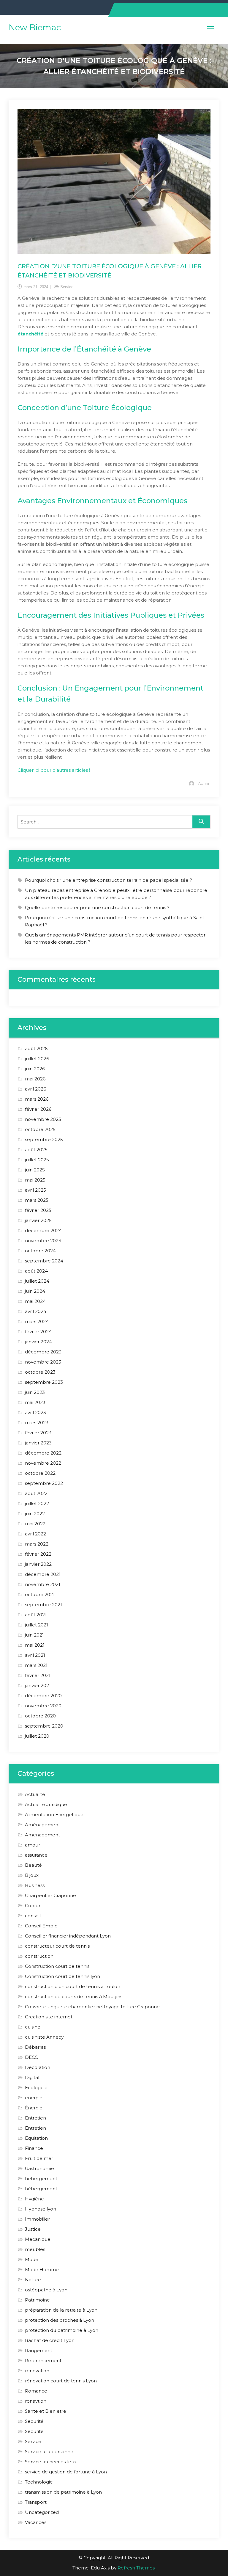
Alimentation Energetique (54, 1815)
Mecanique (38, 2239)
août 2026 (36, 1048)
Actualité (35, 1794)
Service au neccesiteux (51, 2462)
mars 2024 (37, 1321)
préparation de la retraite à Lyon (61, 2310)
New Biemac (35, 27)
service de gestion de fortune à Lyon (66, 2472)
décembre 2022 (43, 1453)
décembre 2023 (43, 1352)
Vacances (36, 2522)
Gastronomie (39, 2168)
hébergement (41, 2189)
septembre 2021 (43, 1605)
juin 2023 (35, 1392)
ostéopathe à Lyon (46, 2290)
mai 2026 (35, 1079)
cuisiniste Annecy (44, 2037)
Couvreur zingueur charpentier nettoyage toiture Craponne (92, 2007)
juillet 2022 (37, 1503)
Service (67, 287)
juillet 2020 (37, 1736)
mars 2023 (37, 1423)
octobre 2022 (40, 1473)
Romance (36, 2391)
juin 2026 (35, 1069)
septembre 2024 (44, 1261)
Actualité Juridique (46, 1804)
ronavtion (36, 2401)
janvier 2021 (38, 1685)
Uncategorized (42, 2512)
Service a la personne (49, 2452)
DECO (32, 2057)
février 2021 (38, 1675)
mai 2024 (35, 1301)
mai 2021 (35, 1645)
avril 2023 (35, 1412)
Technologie (39, 2482)
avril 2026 (35, 1089)
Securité (34, 2421)
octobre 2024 (40, 1251)
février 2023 (38, 1433)
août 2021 (36, 1615)
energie (34, 2098)
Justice (33, 2229)
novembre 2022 (43, 1463)
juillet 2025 (37, 1160)
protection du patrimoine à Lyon (62, 2330)
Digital (32, 2077)
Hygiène (34, 2199)
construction (39, 1956)
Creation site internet (49, 2017)
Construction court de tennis (57, 1966)
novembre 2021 (43, 1584)
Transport (36, 2502)
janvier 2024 (38, 1342)
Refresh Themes (136, 2568)
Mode (32, 2259)
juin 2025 (35, 1170)
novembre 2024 (43, 1241)
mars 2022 (37, 1544)
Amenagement (42, 1835)
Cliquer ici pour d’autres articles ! (54, 770)
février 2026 (38, 1109)
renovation (37, 2371)
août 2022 (36, 1493)
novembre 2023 (43, 1362)
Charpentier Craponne (50, 1895)
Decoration (38, 2067)
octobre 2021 (40, 1594)
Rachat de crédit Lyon (50, 2340)
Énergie (34, 2108)
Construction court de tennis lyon (62, 1976)
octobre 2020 (40, 1716)
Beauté (33, 1865)
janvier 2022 (38, 1564)
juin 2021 (34, 1635)
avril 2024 (36, 1311)
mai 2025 (35, 1180)
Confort (34, 1906)
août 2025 (36, 1150)
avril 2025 (35, 1190)
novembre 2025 (43, 1119)
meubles (35, 2249)
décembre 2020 (43, 1696)
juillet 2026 (37, 1059)
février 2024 (38, 1332)
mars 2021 (36, 1665)
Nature (33, 2280)
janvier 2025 (38, 1220)
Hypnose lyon (41, 2209)
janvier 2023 (38, 1443)
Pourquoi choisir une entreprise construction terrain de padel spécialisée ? (109, 880)
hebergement (41, 2179)
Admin (204, 783)
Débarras (35, 2047)
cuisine (33, 2027)
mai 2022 (35, 1524)
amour (33, 1845)
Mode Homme (42, 2270)
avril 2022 (35, 1534)
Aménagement (42, 1825)
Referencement (43, 2361)
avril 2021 (35, 1655)
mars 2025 (37, 1200)
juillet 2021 (37, 1625)
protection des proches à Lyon (60, 2320)
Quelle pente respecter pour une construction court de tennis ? (97, 907)
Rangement (39, 2350)
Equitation (36, 2138)
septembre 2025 (44, 1139)
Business (35, 1885)
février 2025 (38, 1210)
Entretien (35, 2118)
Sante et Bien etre (46, 2411)
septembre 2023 (44, 1382)
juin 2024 (35, 1291)
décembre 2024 (43, 1230)
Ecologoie (36, 2088)
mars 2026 (37, 1099)
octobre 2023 (40, 1372)
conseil (33, 1916)
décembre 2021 (43, 1574)
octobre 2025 (40, 1129)
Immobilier (37, 2219)
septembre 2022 (44, 1483)
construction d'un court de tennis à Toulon (73, 1986)
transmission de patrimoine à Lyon (63, 2492)
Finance (34, 2148)
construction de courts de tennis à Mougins (74, 1997)
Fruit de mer (39, 2158)
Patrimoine (37, 2300)
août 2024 (36, 1271)
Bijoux (32, 1875)
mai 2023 (35, 1402)
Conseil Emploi (42, 1926)
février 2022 (38, 1554)
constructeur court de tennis (57, 1946)
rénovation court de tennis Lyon (61, 2381)
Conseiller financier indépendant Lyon (68, 1936)
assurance (36, 1855)
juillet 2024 (37, 1281)
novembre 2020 (43, 1706)
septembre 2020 (44, 1726)
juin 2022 (35, 1514)
